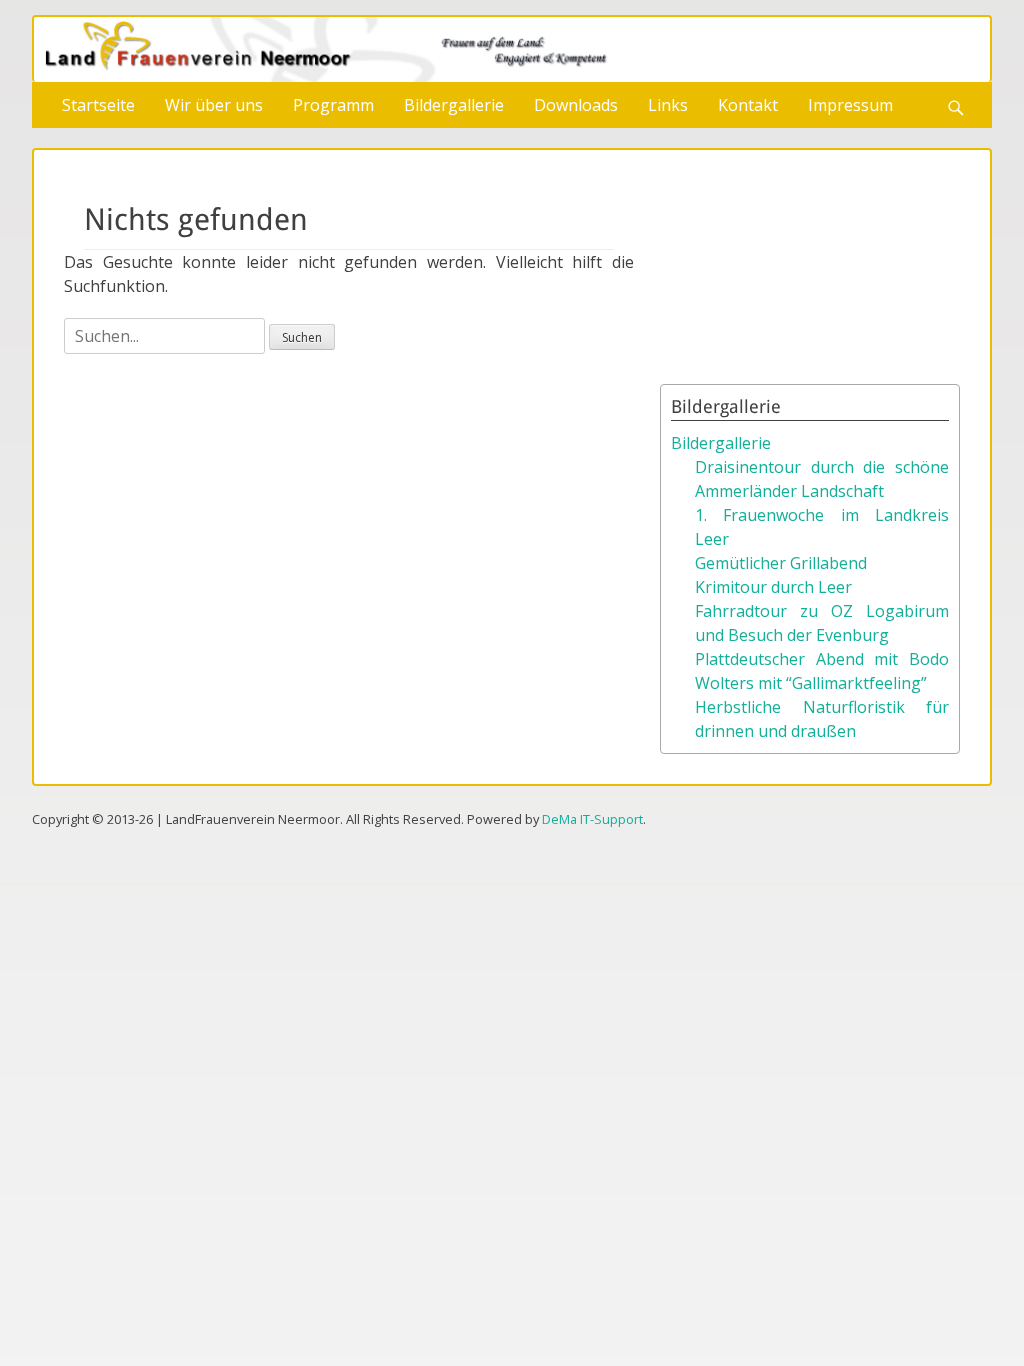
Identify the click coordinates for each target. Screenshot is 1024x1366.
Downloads (576, 105)
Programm (333, 105)
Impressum (850, 105)
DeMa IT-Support (592, 819)
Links (668, 105)
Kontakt (748, 105)
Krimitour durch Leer (773, 587)
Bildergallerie (454, 105)
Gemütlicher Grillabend (781, 563)
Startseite (98, 105)
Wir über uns (214, 105)
